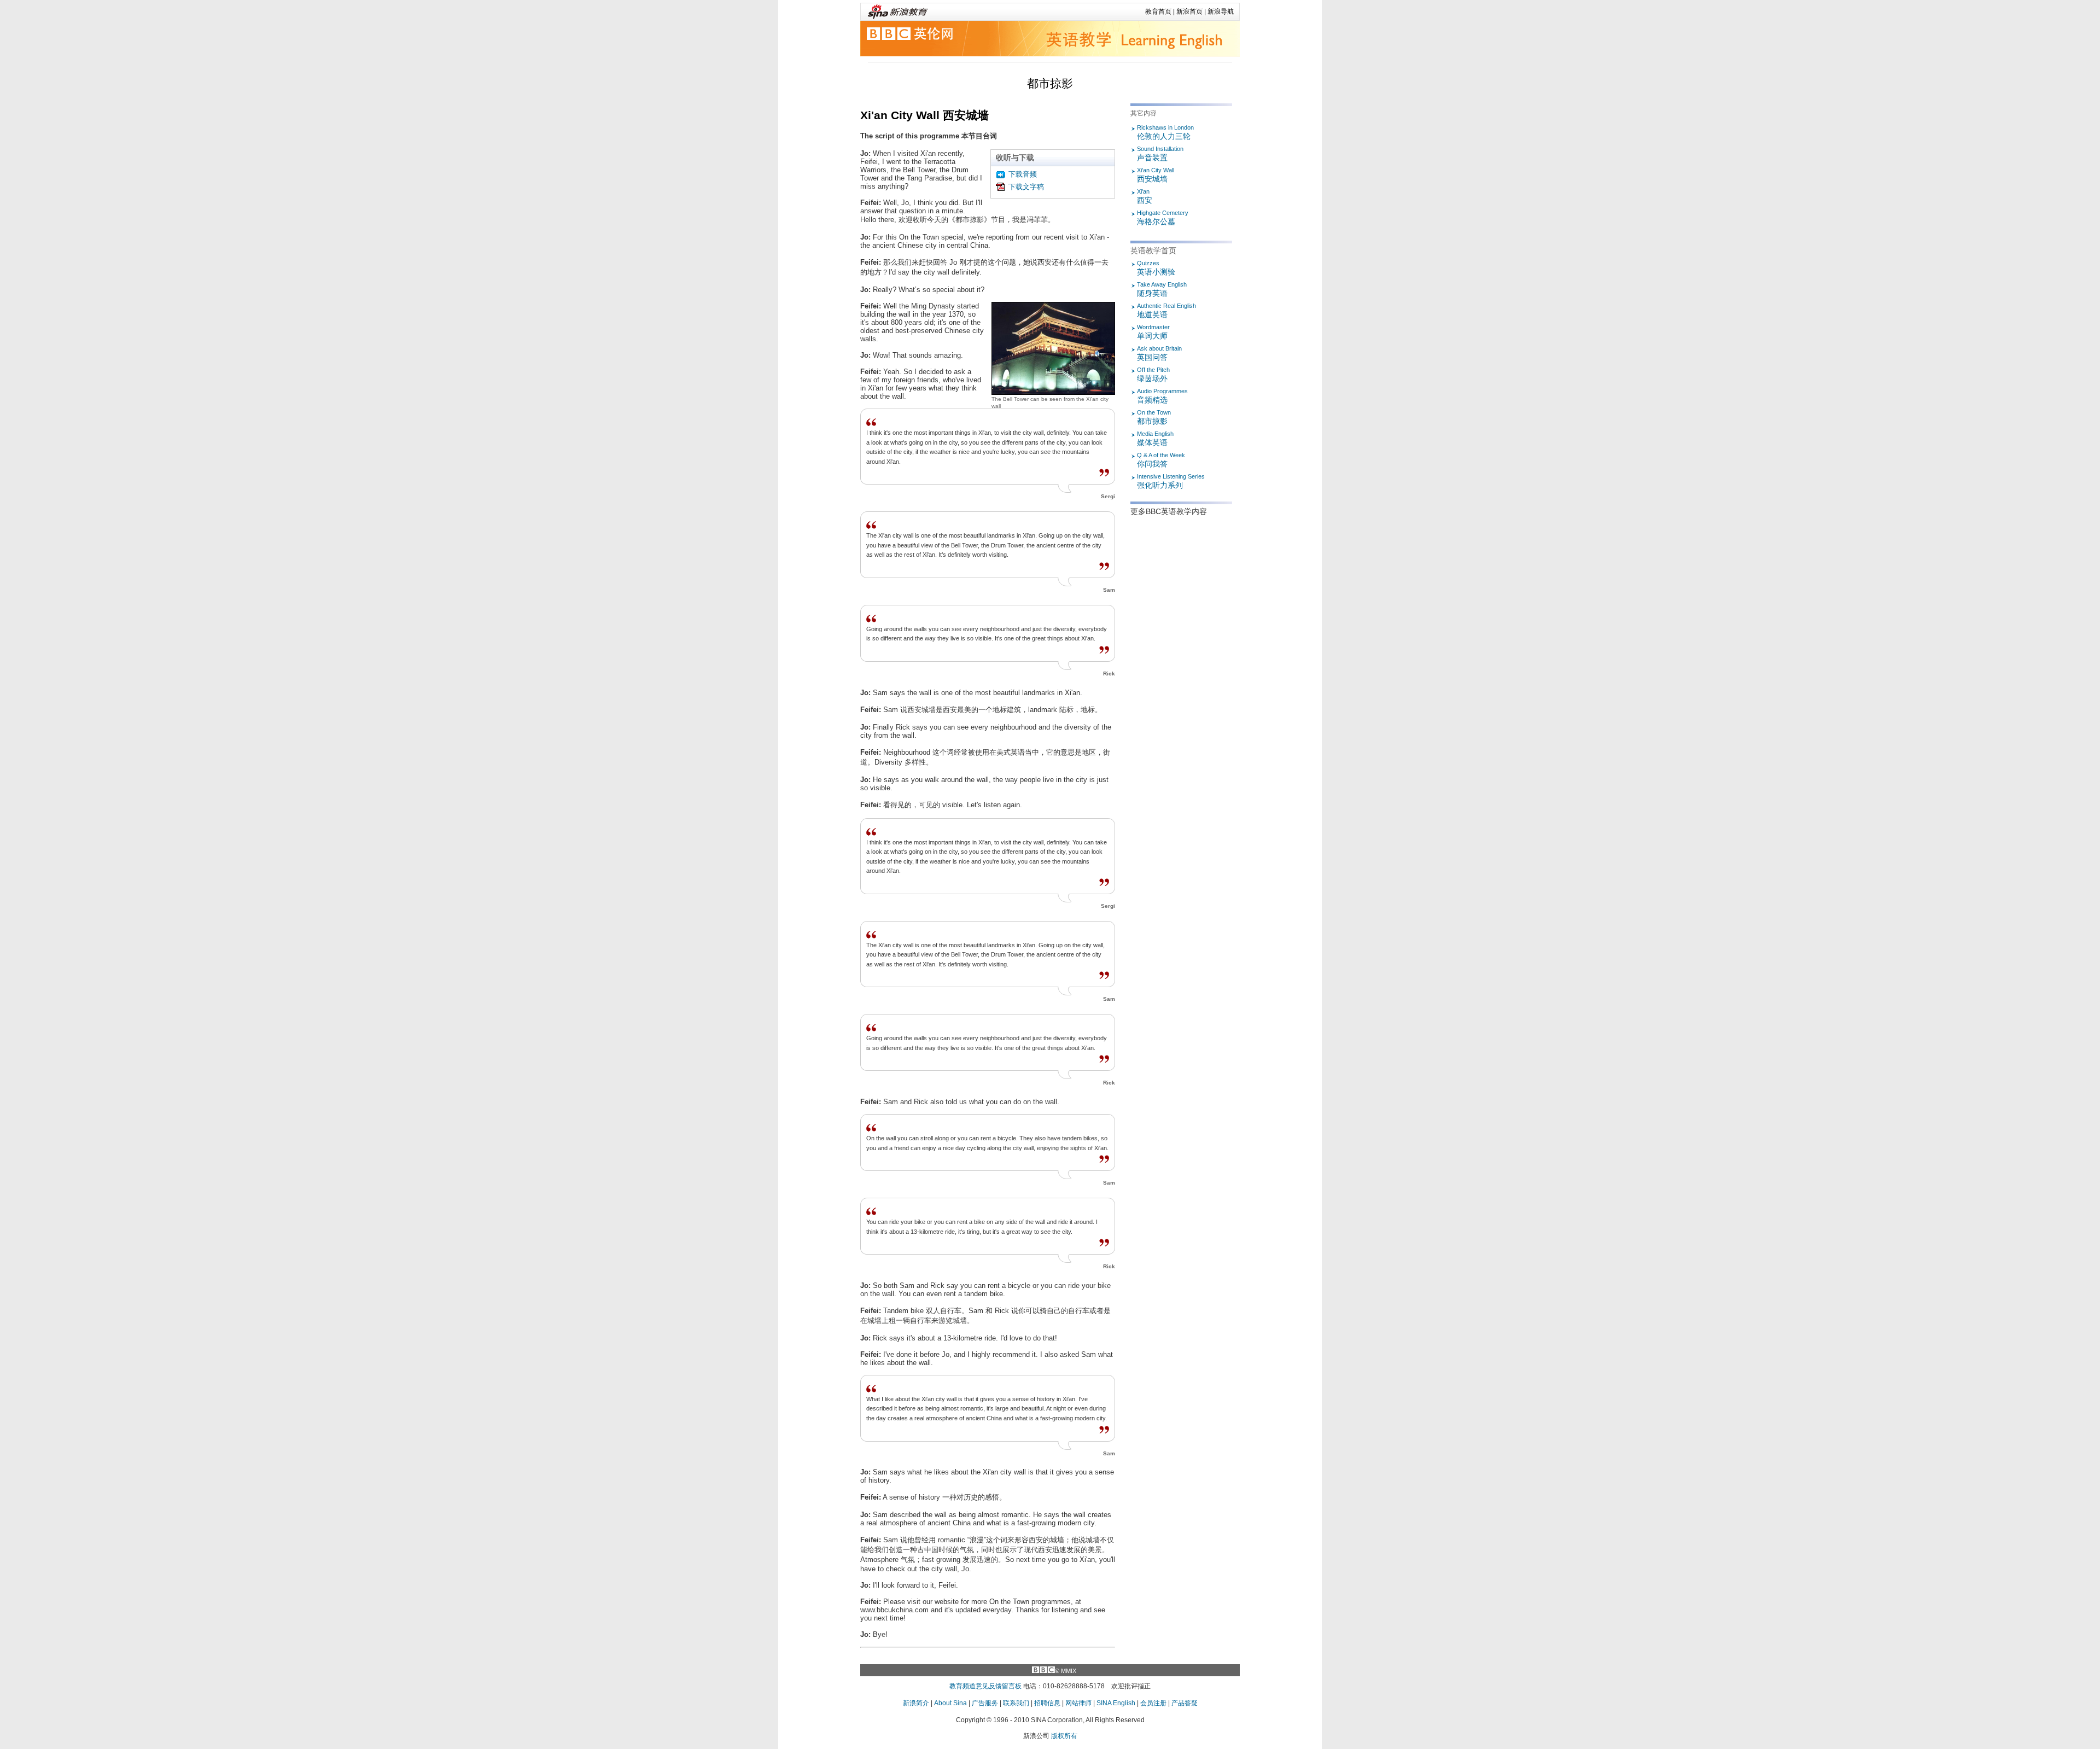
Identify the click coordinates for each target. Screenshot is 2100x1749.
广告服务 (985, 1703)
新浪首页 (1189, 11)
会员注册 (1153, 1703)
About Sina (950, 1703)
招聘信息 (1047, 1703)
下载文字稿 (1026, 187)
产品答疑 (1185, 1703)
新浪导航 (1221, 11)
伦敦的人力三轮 (1165, 132)
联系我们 (1016, 1703)
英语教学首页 (1153, 250)
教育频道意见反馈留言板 (985, 1686)
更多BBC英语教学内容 (1169, 511)
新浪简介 (916, 1703)
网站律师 (1078, 1703)
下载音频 (1023, 174)
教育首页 (1158, 11)
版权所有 (1064, 1736)
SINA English (1116, 1703)
